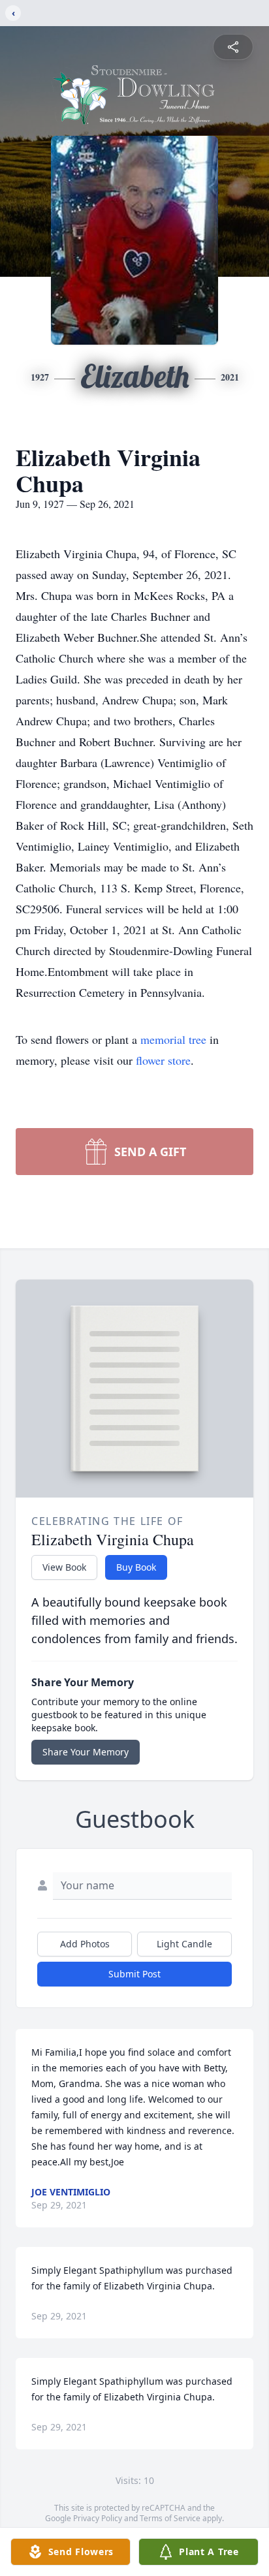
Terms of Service (170, 2518)
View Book (64, 1567)
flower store (163, 1060)
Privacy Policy (98, 2518)
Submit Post (134, 1974)
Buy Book (136, 1567)
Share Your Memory (86, 1752)
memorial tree (173, 1039)
